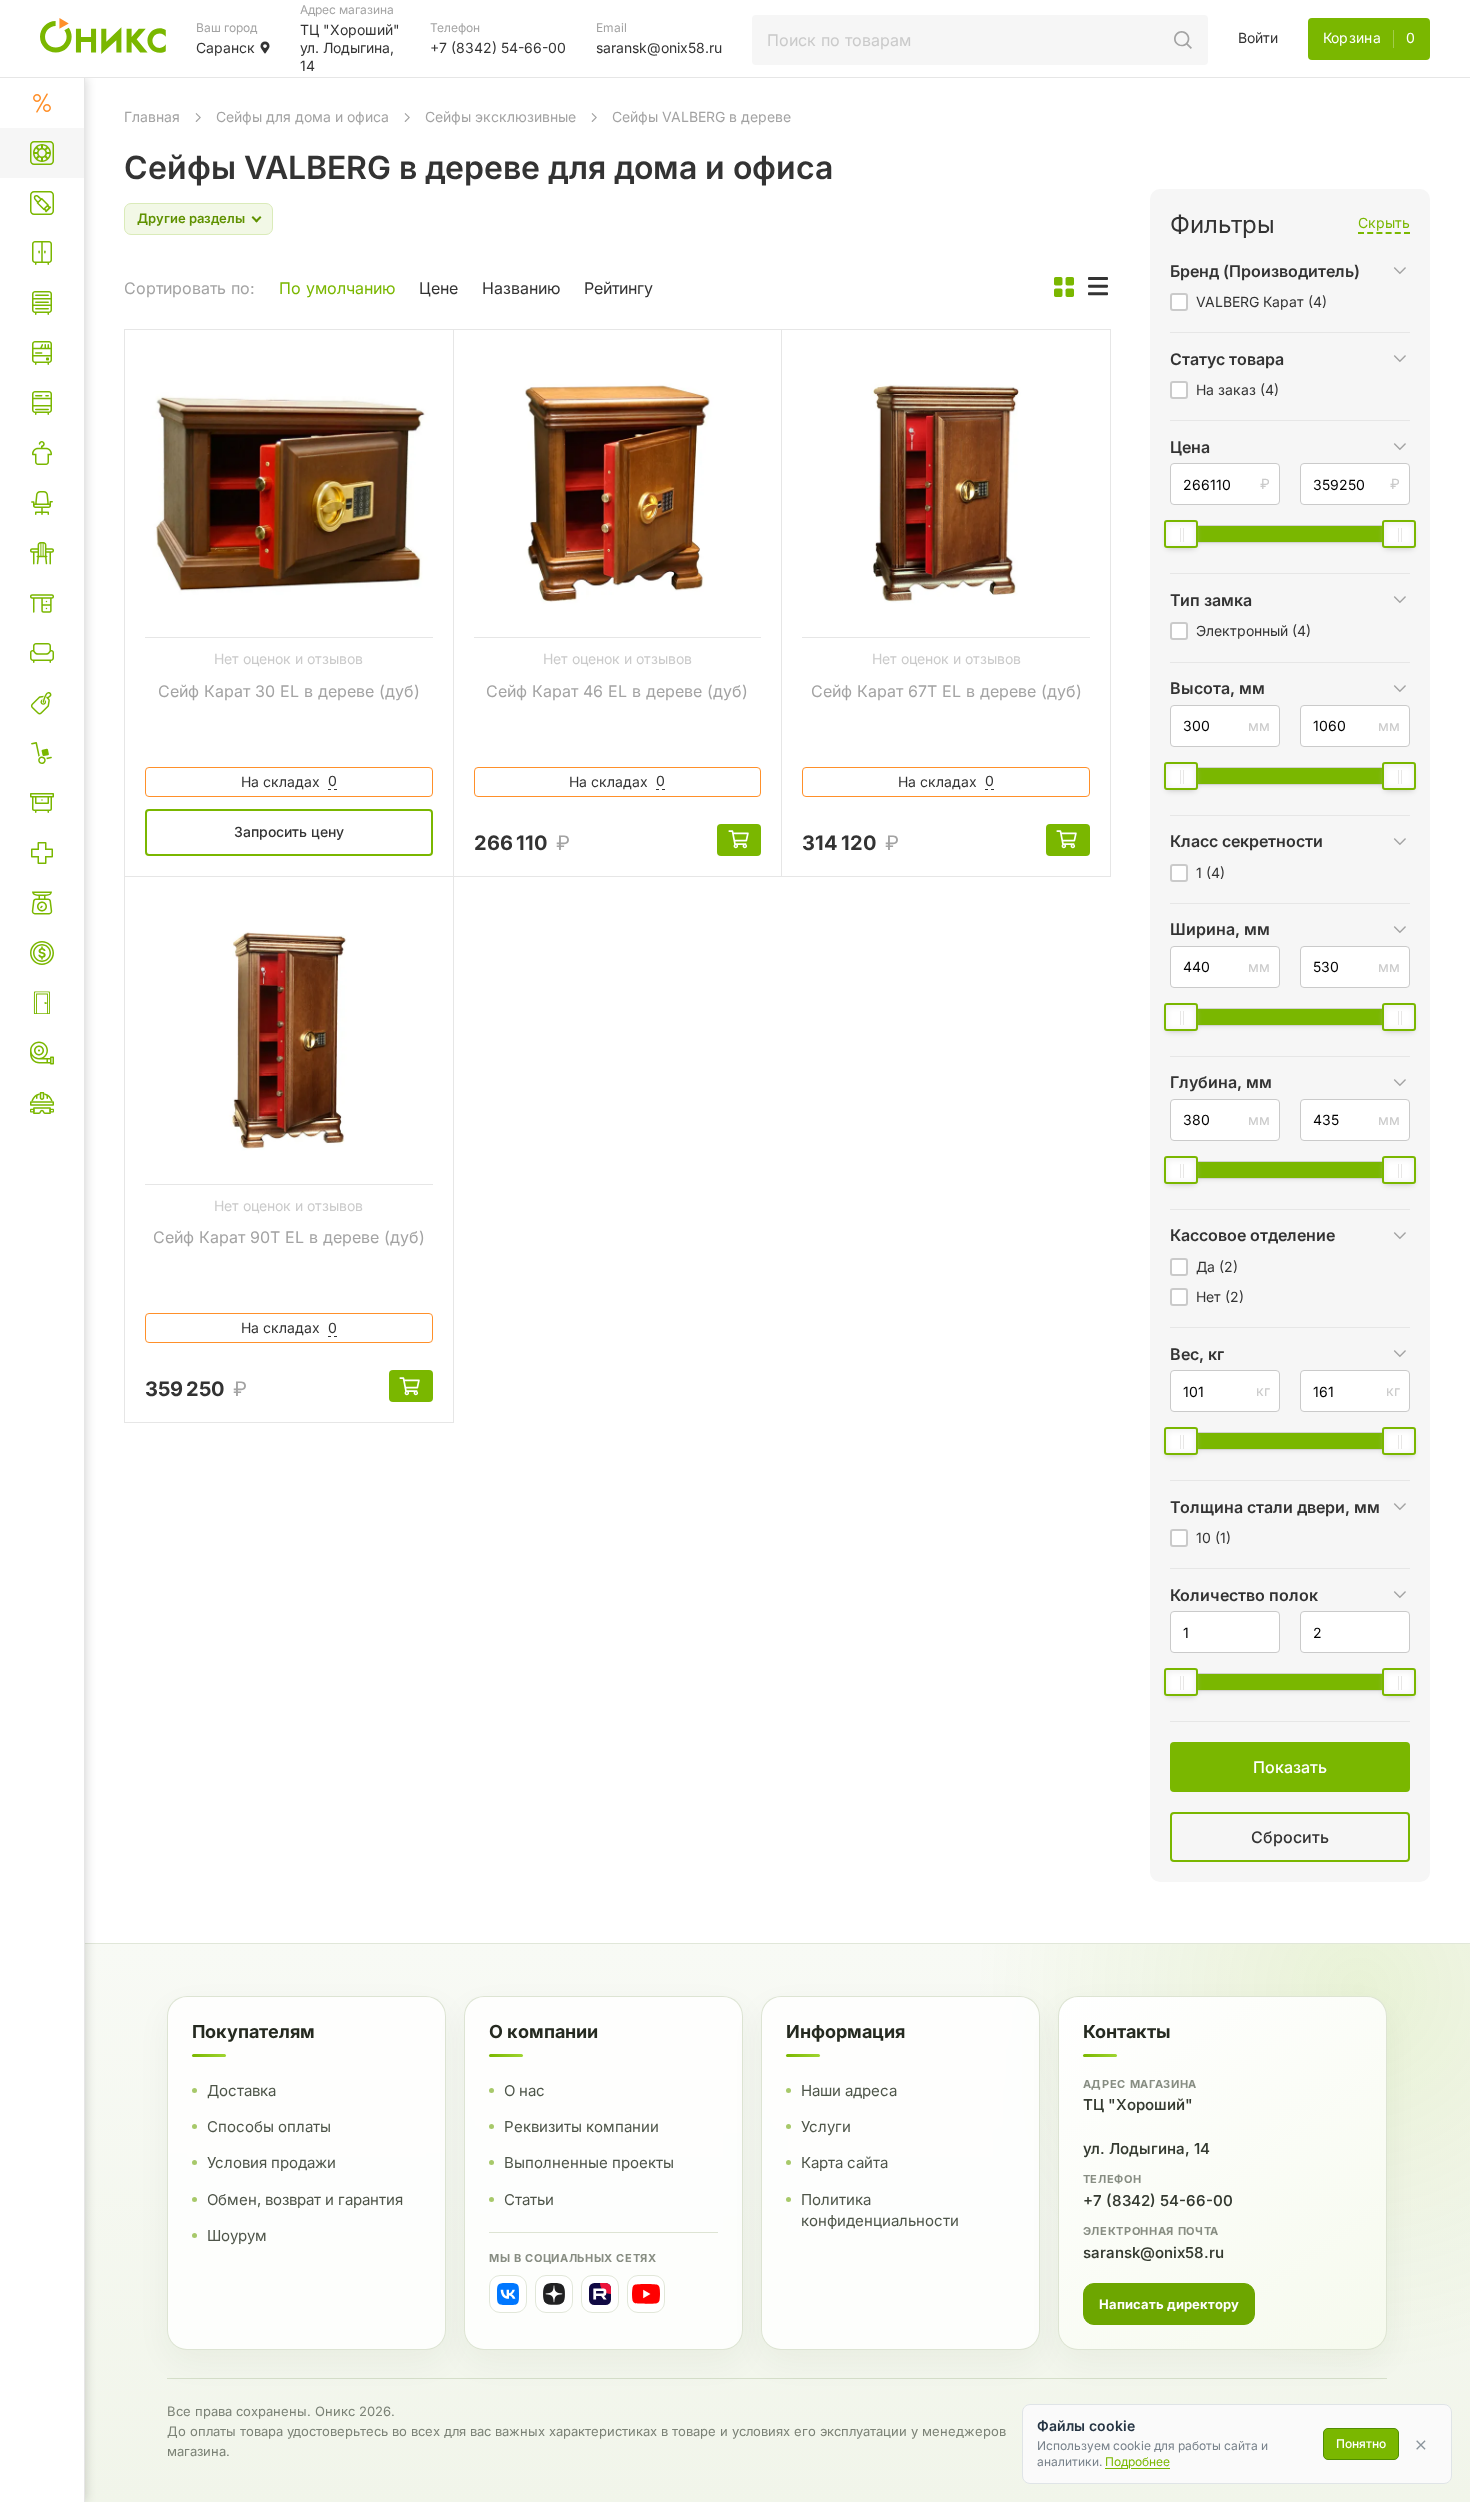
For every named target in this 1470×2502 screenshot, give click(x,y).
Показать (1083, 1861)
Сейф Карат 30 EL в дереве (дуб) (289, 691)
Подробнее (1137, 2461)
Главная (152, 116)
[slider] (1181, 534)
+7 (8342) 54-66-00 (1158, 2199)
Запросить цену (289, 831)
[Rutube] (600, 2294)
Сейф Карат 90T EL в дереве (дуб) (289, 1237)
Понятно (1361, 2443)
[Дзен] (554, 2294)
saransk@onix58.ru (1153, 2251)
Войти (1258, 37)
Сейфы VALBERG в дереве (701, 116)
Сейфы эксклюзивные (500, 116)
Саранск (225, 47)
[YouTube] (646, 2294)
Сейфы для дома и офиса (302, 116)
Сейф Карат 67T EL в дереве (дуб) (946, 691)
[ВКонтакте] (508, 2294)
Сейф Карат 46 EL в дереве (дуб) (617, 691)
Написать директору (1169, 2303)
